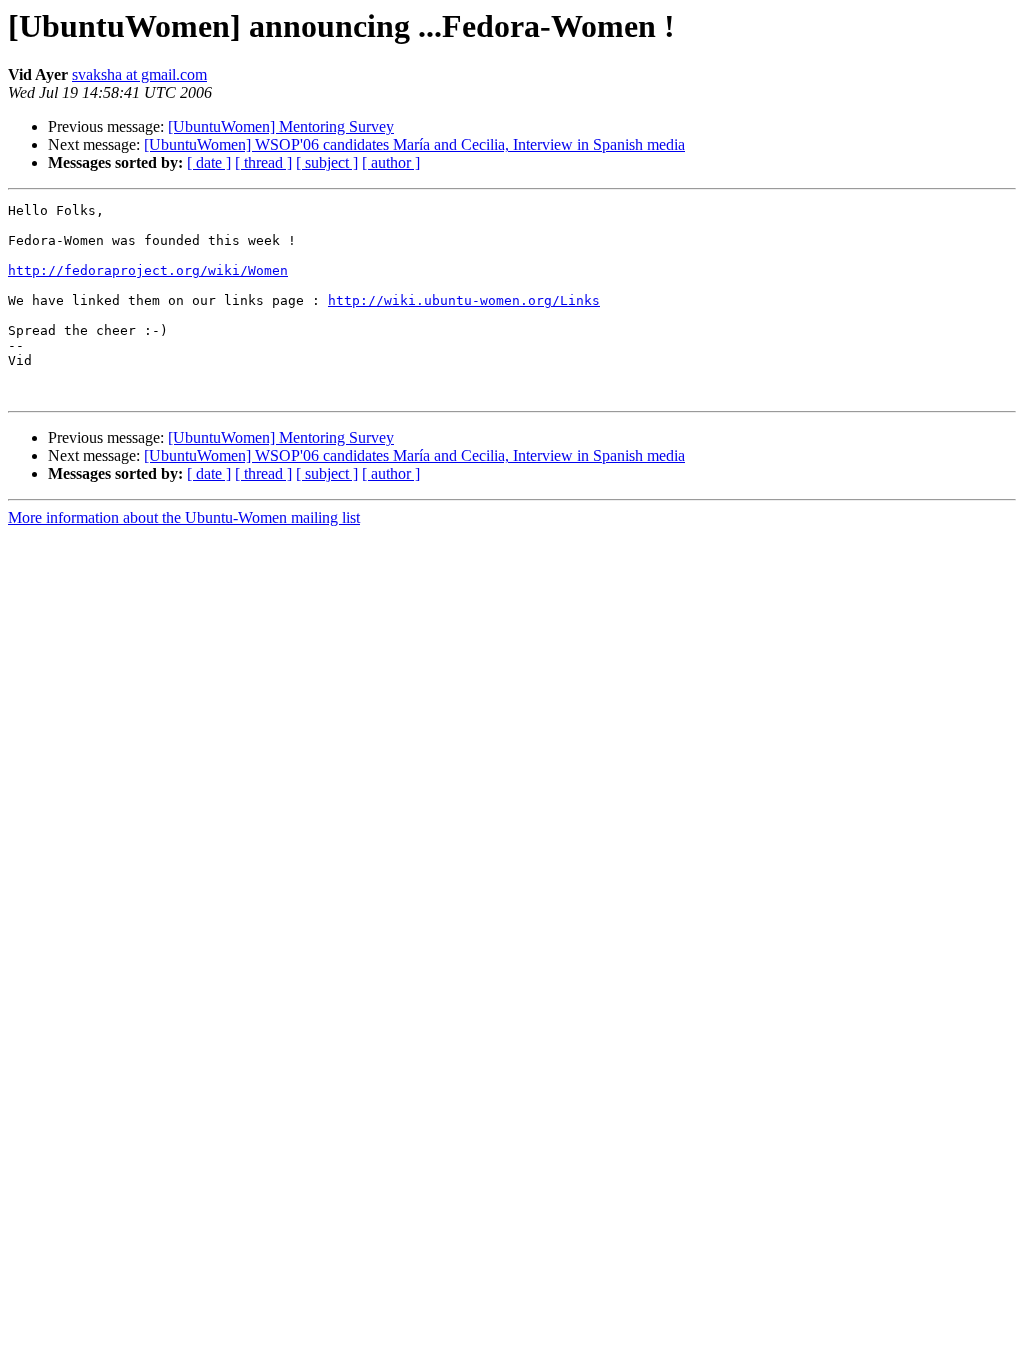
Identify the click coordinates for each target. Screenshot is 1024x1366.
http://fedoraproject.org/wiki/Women (148, 270)
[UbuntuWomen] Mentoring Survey (281, 126)
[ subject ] (327, 162)
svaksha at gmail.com (139, 74)
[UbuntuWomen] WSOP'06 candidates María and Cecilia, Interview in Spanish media (414, 144)
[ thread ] (263, 162)
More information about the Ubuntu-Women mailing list (184, 517)
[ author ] (391, 162)
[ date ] (209, 162)
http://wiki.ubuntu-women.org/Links (464, 300)
